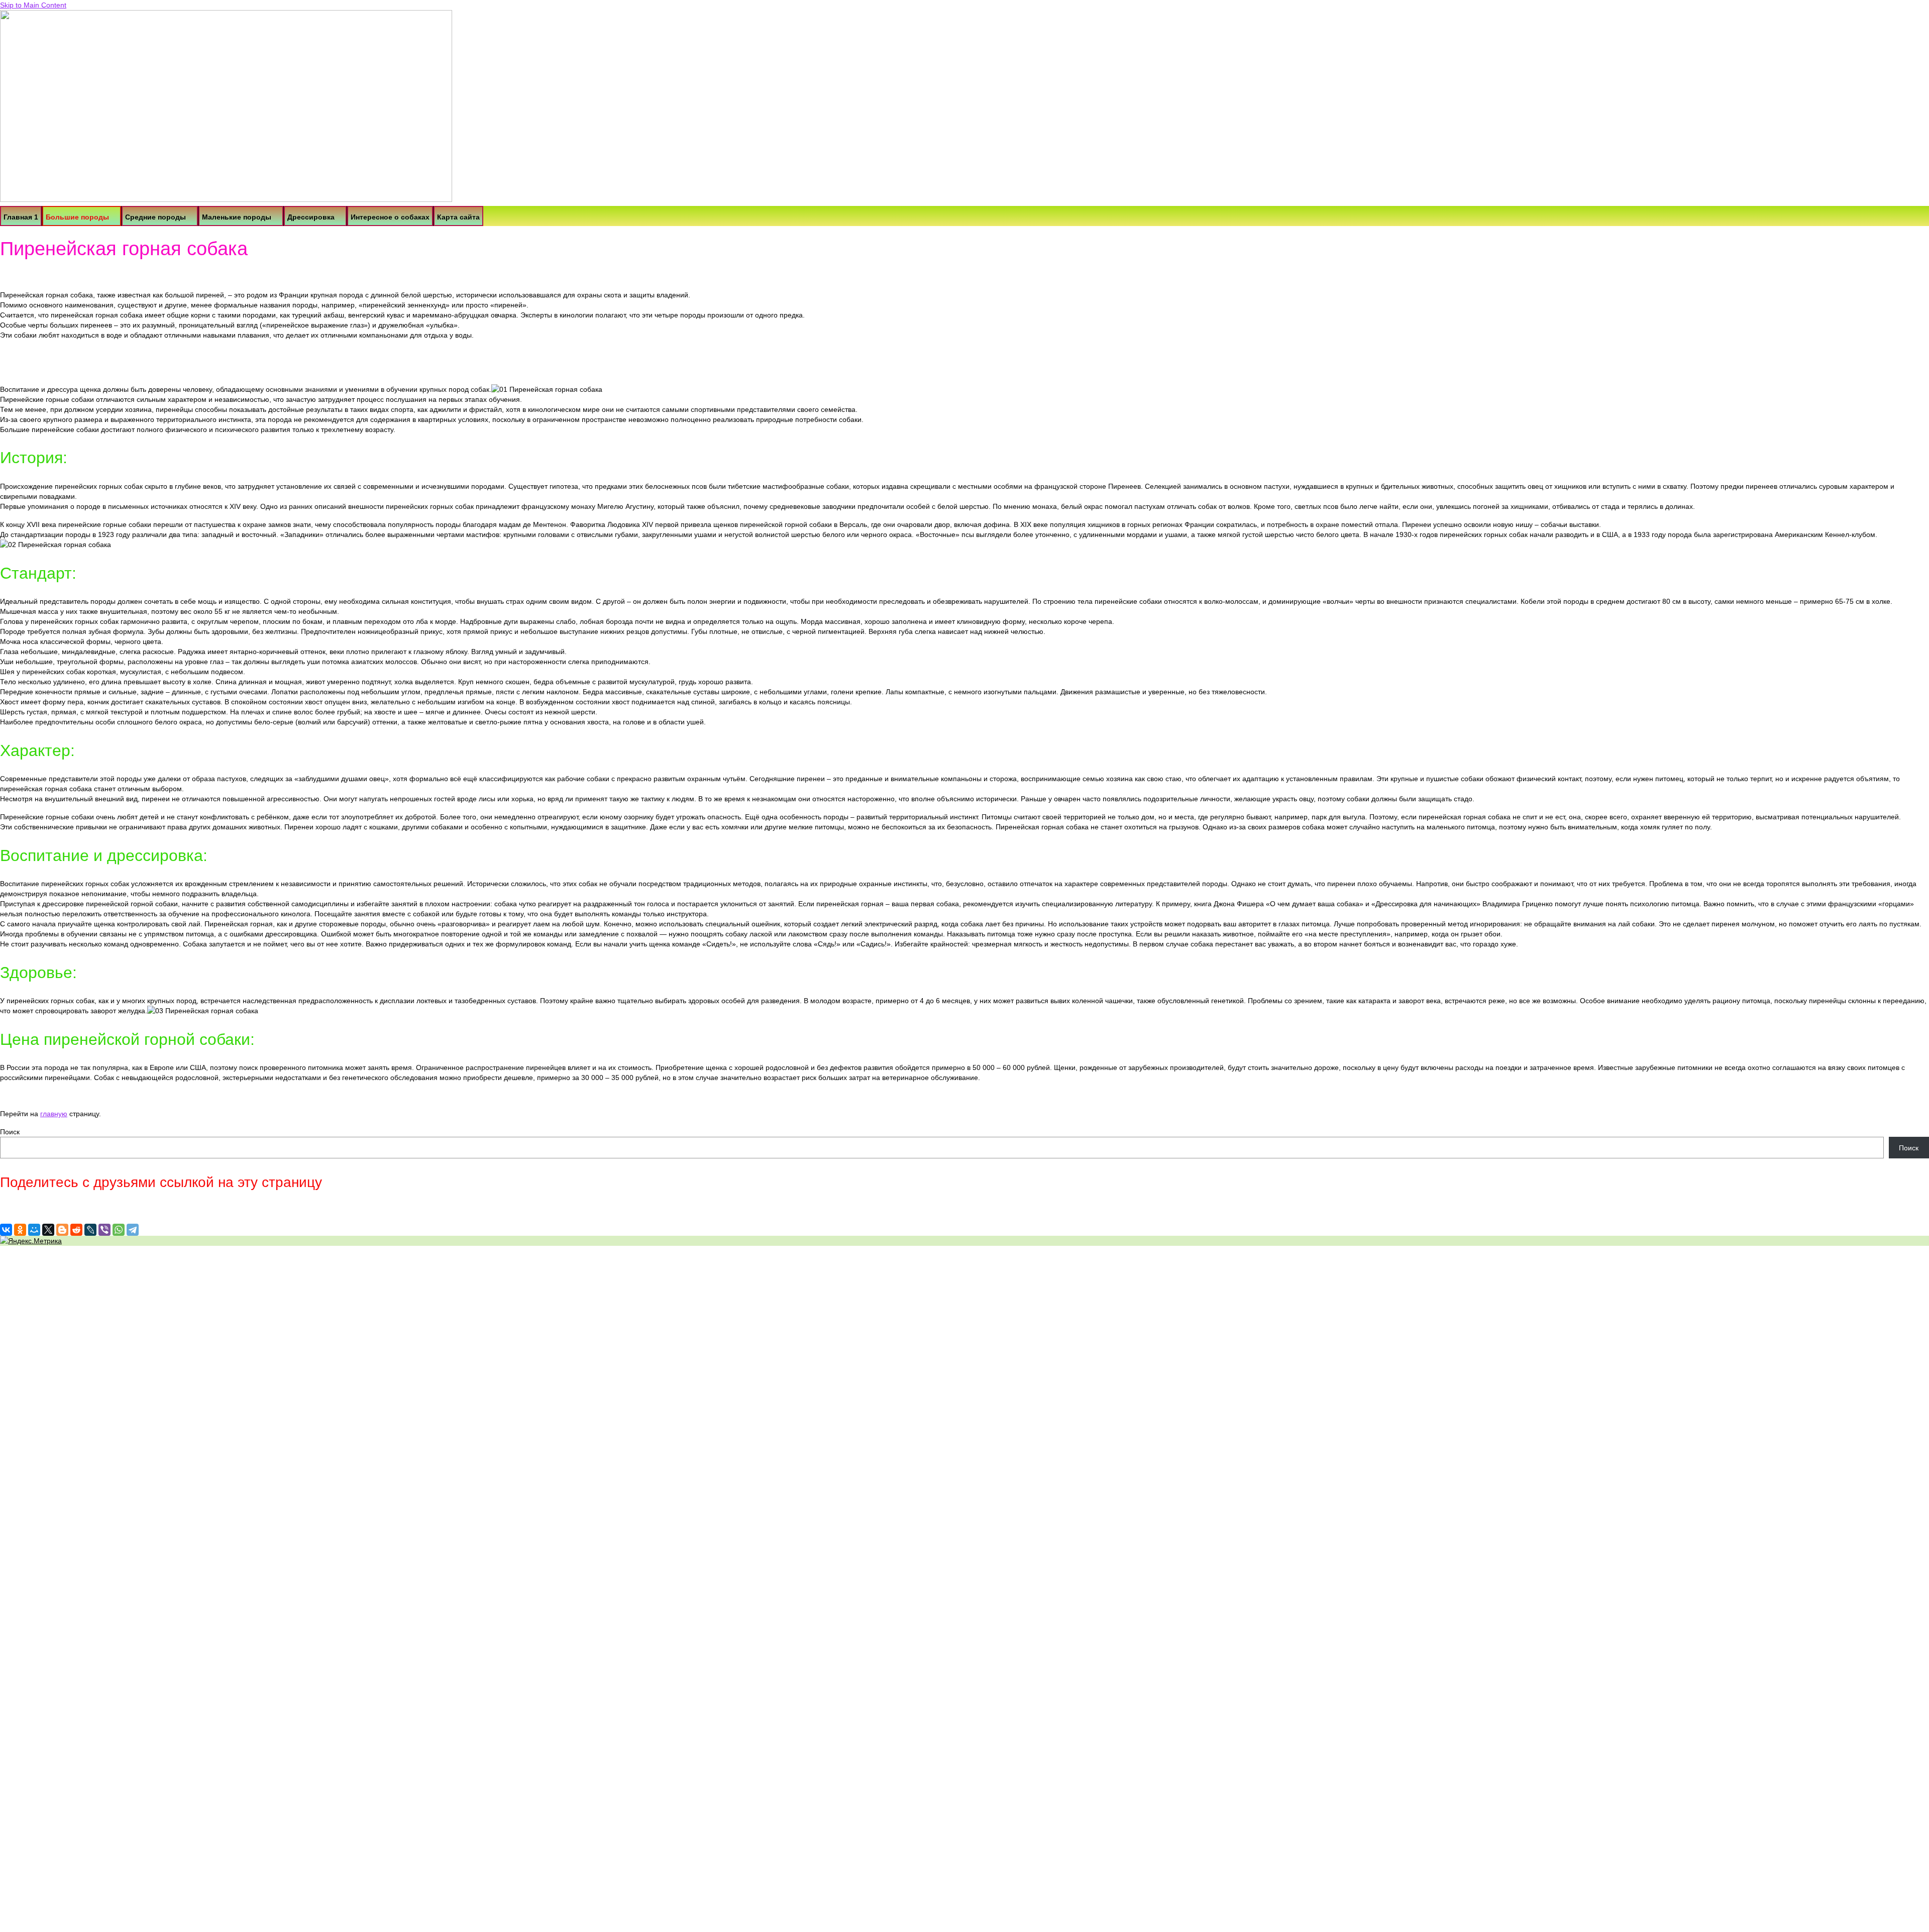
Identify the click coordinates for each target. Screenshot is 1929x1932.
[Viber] (104, 1230)
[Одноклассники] (20, 1230)
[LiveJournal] (90, 1230)
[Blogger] (62, 1230)
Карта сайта (458, 217)
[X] (48, 1230)
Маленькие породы (237, 217)
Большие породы (77, 217)
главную (54, 1114)
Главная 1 (21, 217)
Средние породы (155, 217)
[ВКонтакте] (6, 1230)
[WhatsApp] (119, 1230)
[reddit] (76, 1230)
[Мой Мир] (34, 1230)
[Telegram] (133, 1230)
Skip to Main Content (33, 5)
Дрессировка (311, 217)
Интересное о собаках (390, 217)
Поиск (10, 1132)
